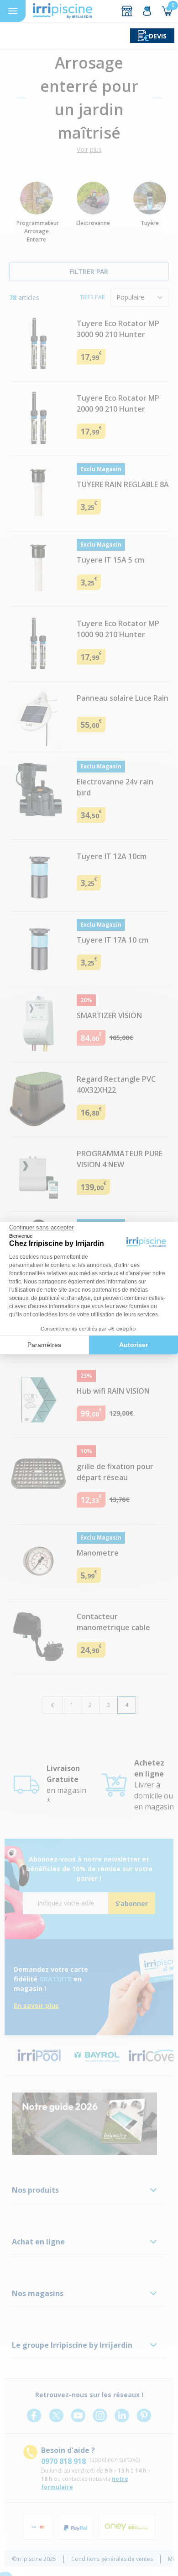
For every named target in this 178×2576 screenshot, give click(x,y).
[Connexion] (147, 11)
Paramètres (44, 1345)
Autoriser (133, 1345)
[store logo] (63, 11)
